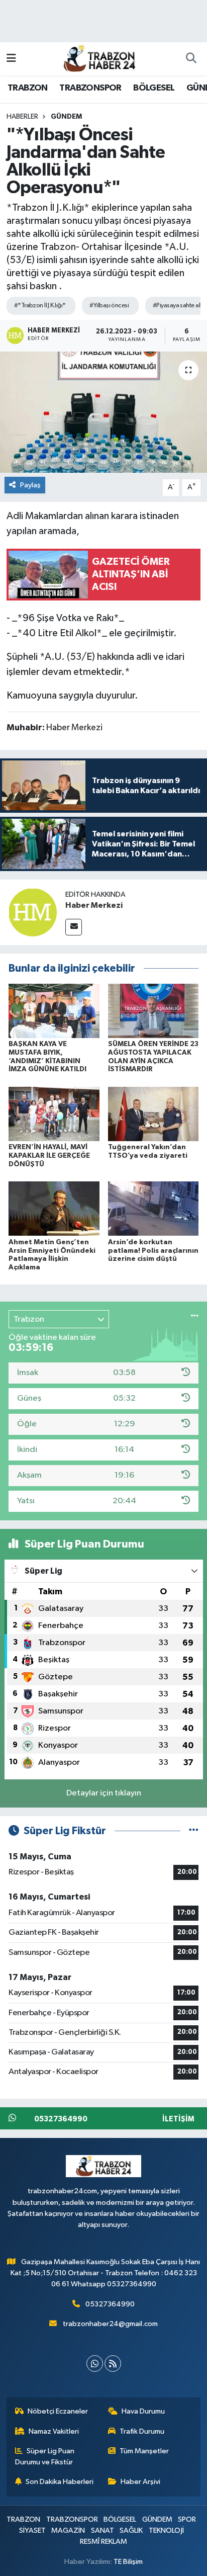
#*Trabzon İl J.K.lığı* (40, 306)
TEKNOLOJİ (166, 2530)
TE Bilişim (128, 2562)
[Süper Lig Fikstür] (194, 1831)
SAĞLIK (131, 2530)
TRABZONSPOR (90, 88)
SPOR (187, 2519)
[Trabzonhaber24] (99, 58)
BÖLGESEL (154, 88)
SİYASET (32, 2530)
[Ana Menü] (11, 59)
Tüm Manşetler (144, 2451)
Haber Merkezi (94, 905)
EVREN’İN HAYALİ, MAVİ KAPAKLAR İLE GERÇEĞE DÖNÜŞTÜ (49, 1156)
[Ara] (191, 59)
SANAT (102, 2530)
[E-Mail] (74, 927)
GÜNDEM (66, 117)
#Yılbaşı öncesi (109, 306)
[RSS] (113, 2364)
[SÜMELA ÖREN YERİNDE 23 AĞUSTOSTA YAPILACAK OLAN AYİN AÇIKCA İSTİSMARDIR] (153, 1011)
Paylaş (30, 485)
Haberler (22, 117)
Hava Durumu (143, 2411)
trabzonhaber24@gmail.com (110, 2324)
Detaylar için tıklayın (104, 1793)
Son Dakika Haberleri (60, 2482)
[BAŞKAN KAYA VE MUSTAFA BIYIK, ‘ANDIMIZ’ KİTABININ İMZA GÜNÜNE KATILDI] (54, 1011)
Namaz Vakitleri (54, 2431)
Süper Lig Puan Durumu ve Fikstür (45, 2457)
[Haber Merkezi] (33, 912)
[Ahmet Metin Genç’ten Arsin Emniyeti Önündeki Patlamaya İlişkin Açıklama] (54, 1208)
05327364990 (110, 2304)
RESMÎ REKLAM (103, 2542)
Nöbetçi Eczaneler (58, 2411)
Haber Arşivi (140, 2482)
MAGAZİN (68, 2530)
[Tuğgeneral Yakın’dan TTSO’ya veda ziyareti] (153, 1114)
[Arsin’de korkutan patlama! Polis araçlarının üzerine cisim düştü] (153, 1208)
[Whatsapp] (95, 2364)
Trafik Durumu (142, 2431)
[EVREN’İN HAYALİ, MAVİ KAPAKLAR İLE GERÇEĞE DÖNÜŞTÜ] (54, 1114)
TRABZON (28, 88)
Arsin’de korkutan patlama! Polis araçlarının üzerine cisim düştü (153, 1251)
